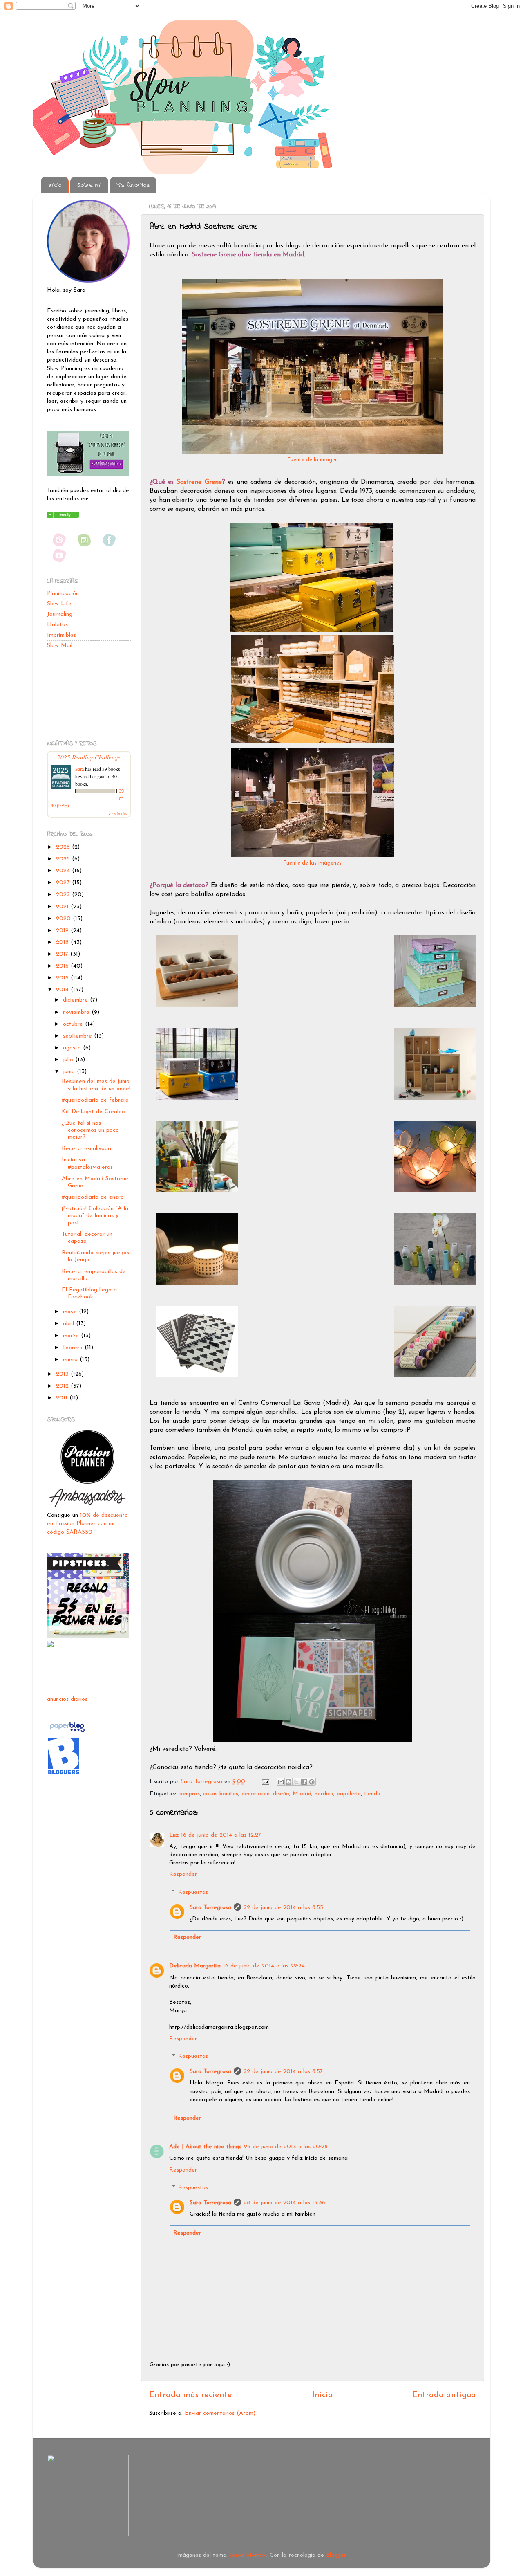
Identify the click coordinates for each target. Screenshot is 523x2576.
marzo (72, 1336)
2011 (63, 1398)
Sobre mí (89, 185)
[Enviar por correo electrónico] (281, 1782)
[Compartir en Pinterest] (312, 1782)
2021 (63, 907)
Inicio (55, 185)
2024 (64, 871)
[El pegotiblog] (63, 516)
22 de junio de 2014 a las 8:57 (283, 2072)
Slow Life (59, 604)
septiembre (78, 1036)
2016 (63, 966)
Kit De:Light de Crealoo (93, 1112)
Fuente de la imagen (313, 460)
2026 (64, 847)
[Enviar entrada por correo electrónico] (265, 1782)
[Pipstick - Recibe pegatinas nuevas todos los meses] (88, 1636)
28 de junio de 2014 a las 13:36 (284, 2203)
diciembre (76, 1000)
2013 (63, 1374)
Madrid (302, 1794)
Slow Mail (60, 646)
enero (71, 1360)
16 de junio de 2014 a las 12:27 (221, 1835)
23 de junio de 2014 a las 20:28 (286, 2147)
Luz (174, 1835)
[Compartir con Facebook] (304, 1782)
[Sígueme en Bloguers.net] (64, 1774)
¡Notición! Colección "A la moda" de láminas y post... (95, 1216)
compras (189, 1794)
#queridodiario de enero (93, 1197)
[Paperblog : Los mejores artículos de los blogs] (67, 1732)
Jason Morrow (248, 2555)
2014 (63, 990)
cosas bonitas (221, 1794)
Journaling (60, 614)
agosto (73, 1048)
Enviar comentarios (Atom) (220, 2413)
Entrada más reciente (191, 2395)
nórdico (324, 1794)
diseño (281, 1794)
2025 (64, 859)
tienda (372, 1794)
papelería (349, 1794)
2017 (63, 954)
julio (69, 1060)
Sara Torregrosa (202, 1782)
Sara (79, 769)
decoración (256, 1794)
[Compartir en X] (296, 1782)
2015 (63, 978)
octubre (74, 1024)
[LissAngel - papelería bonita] (50, 1646)
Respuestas (193, 1892)
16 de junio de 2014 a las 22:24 (264, 1966)
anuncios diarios (67, 1699)
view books (118, 813)
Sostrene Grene (199, 482)
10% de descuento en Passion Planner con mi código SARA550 (87, 1524)
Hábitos (57, 625)
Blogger (336, 2555)
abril (69, 1324)
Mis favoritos (133, 185)
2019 (63, 931)
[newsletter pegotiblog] (88, 474)
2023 (64, 883)
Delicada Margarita (195, 1966)
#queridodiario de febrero (95, 1100)
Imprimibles (61, 635)
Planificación (63, 594)
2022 (64, 895)
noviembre (77, 1012)
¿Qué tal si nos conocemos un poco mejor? (90, 1130)
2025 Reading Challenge (89, 757)
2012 (63, 1386)
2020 (64, 919)
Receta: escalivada (86, 1149)
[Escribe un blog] (288, 1782)
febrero (74, 1348)
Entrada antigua (444, 2395)
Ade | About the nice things (205, 2147)
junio (70, 1072)
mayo (71, 1312)
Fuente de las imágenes (313, 863)
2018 (63, 942)
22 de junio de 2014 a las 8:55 (283, 1908)
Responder (183, 1874)
